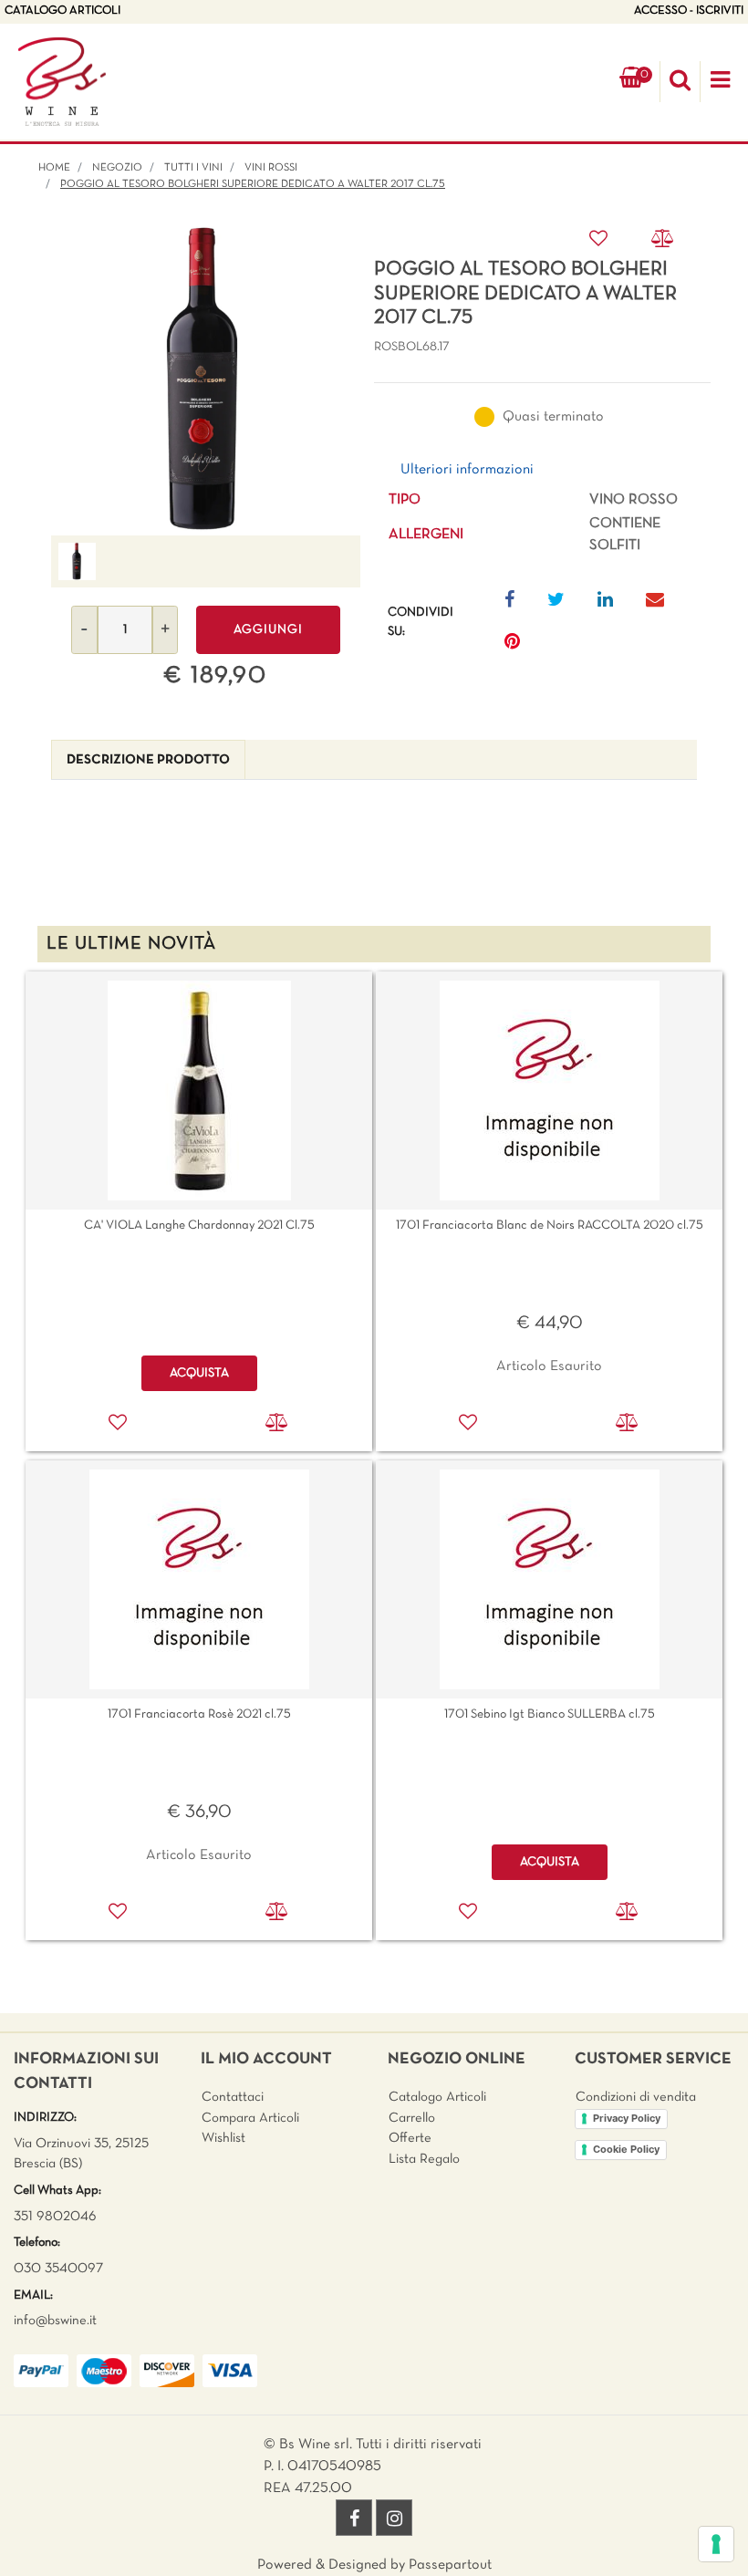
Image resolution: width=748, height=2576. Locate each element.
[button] (206, 381)
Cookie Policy (626, 2149)
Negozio (117, 168)
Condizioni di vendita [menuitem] (636, 2097)
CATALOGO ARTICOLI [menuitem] (62, 11)
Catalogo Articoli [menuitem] (437, 2097)
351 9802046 (55, 2217)
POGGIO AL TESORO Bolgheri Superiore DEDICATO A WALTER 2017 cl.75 (253, 184)
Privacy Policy (627, 2118)
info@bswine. (52, 2321)
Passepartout (450, 2565)
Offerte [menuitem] (410, 2138)
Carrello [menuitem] (412, 2118)
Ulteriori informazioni (467, 470)
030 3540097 (58, 2269)
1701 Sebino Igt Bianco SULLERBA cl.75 (550, 1714)
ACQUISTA (199, 1373)
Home (54, 168)
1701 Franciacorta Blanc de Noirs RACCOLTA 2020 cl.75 (550, 1226)
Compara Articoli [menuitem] (250, 2118)
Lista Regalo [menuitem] (424, 2159)
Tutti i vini (193, 168)
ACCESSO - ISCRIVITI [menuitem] (689, 11)
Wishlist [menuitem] (223, 2138)
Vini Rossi (271, 168)
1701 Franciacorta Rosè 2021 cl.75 (199, 1714)
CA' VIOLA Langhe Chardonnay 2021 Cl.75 (199, 1226)
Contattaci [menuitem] (233, 2097)
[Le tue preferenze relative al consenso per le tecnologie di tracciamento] (716, 2544)
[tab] (148, 760)
